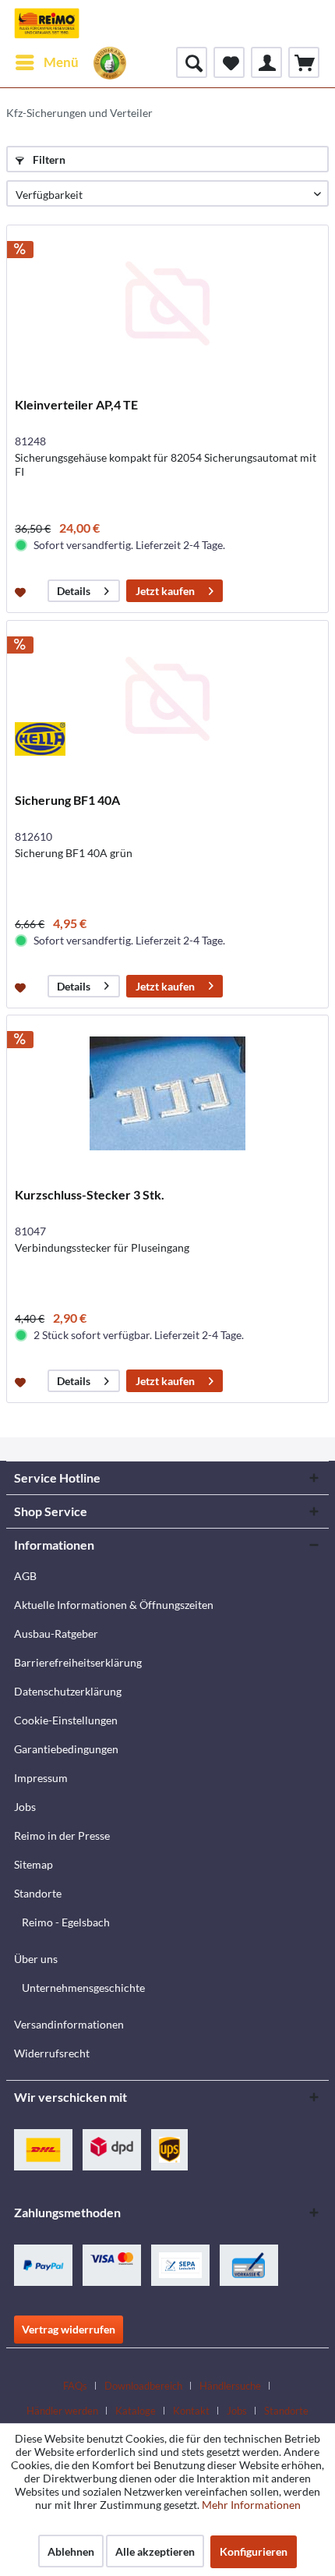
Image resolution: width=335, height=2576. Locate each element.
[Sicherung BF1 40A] (167, 699)
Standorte (38, 1893)
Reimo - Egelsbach (66, 1922)
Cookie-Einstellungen (66, 1720)
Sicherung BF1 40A (67, 800)
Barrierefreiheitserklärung (78, 1662)
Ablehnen (71, 2551)
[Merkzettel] (229, 62)
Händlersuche (230, 2386)
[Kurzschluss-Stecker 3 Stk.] (167, 1093)
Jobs (25, 1807)
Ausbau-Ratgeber (56, 1633)
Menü (61, 62)
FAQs (75, 2386)
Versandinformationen (69, 2024)
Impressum (41, 1778)
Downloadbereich (143, 2386)
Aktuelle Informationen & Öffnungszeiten (114, 1605)
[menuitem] (46, 62)
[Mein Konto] (266, 62)
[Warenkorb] (304, 62)
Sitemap (33, 1864)
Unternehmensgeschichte (83, 1988)
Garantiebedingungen (66, 1749)
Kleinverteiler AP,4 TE (76, 404)
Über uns (36, 1959)
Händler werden (62, 2411)
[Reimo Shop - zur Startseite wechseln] (47, 23)
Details (74, 591)
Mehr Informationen (251, 2505)
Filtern (48, 159)
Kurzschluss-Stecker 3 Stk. (90, 1194)
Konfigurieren (254, 2551)
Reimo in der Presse (62, 1835)
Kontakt (191, 2411)
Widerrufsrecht (52, 2053)
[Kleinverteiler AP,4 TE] (167, 303)
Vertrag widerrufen (69, 2329)
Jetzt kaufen (165, 591)
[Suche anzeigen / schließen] (192, 62)
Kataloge (136, 2411)
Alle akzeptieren (155, 2551)
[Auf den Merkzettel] (22, 591)
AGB (25, 1576)
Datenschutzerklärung (68, 1691)
